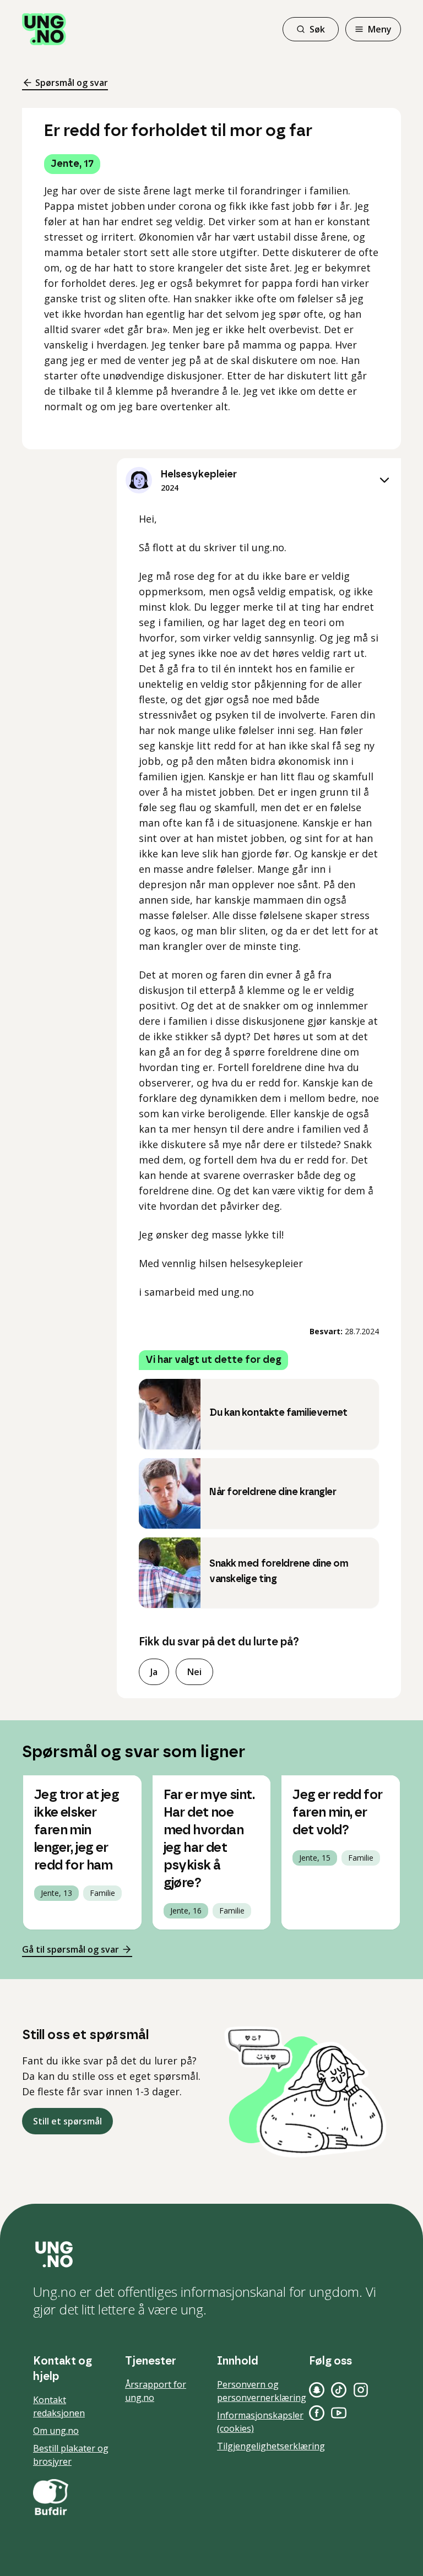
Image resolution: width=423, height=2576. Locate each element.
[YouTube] (339, 2413)
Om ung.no (56, 2431)
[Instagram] (361, 2390)
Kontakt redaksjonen (59, 2406)
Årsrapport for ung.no (156, 2391)
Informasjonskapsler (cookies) (260, 2422)
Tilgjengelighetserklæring (271, 2446)
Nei (194, 1672)
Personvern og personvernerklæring (262, 2391)
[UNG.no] (211, 2254)
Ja (154, 1672)
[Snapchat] (317, 2390)
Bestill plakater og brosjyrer (71, 2455)
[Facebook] (317, 2413)
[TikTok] (339, 2390)
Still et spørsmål (67, 2121)
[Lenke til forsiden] (44, 29)
